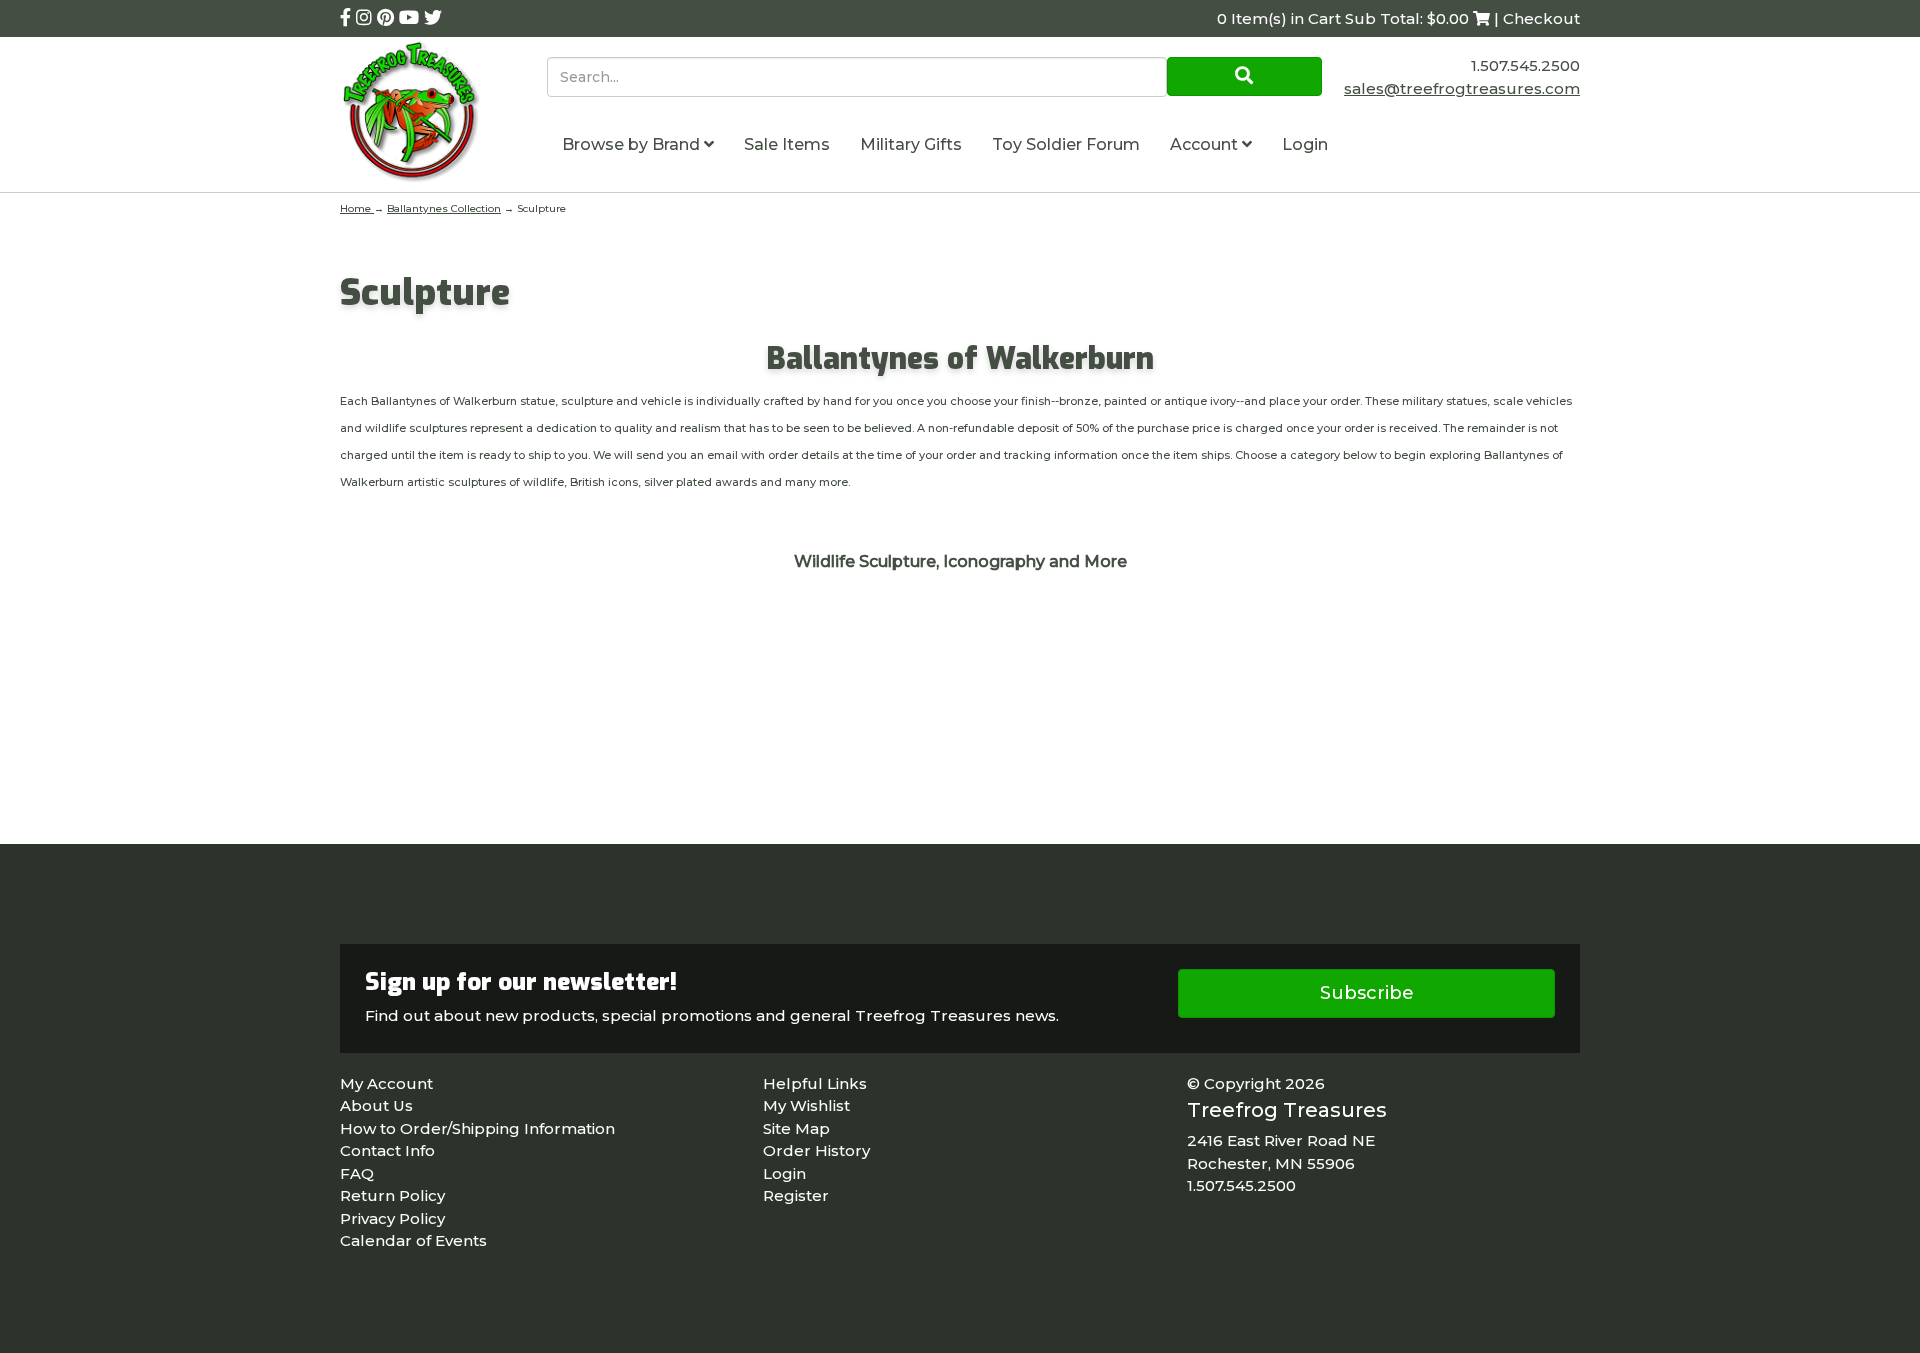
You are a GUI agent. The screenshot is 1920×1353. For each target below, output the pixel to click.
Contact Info (387, 1150)
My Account (386, 1083)
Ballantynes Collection (444, 208)
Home (357, 208)
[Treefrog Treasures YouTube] (411, 18)
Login (1305, 144)
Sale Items (787, 144)
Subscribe (1367, 993)
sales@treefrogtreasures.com (1462, 88)
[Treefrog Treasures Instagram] (366, 18)
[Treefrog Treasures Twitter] (433, 18)
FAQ (357, 1173)
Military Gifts (911, 144)
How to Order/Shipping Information (477, 1128)
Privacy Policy (392, 1218)
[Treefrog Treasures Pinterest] (388, 18)
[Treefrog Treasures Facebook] (348, 18)
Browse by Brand (633, 144)
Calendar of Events (413, 1240)
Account (1206, 144)
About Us (376, 1105)
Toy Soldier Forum (1066, 144)
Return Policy (392, 1195)
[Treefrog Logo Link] (443, 114)
